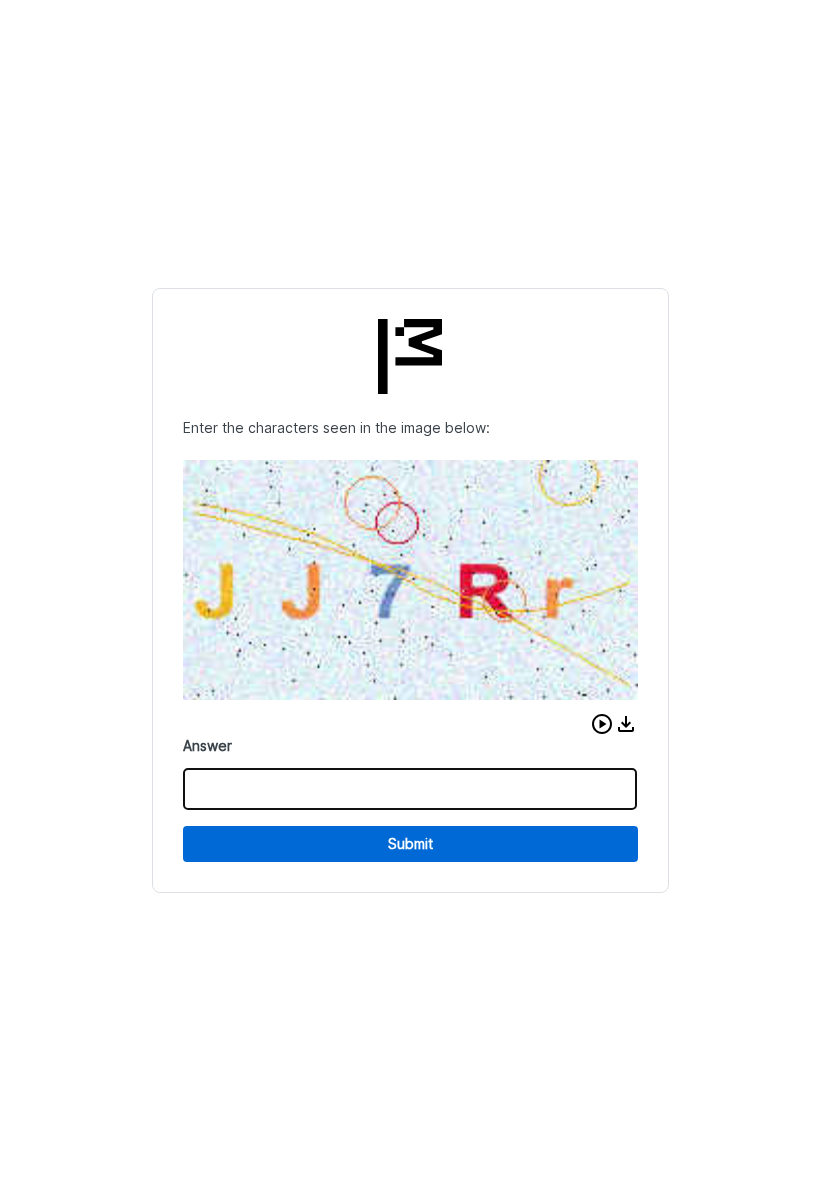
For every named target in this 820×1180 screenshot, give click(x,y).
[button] (602, 724)
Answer (207, 745)
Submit (410, 843)
